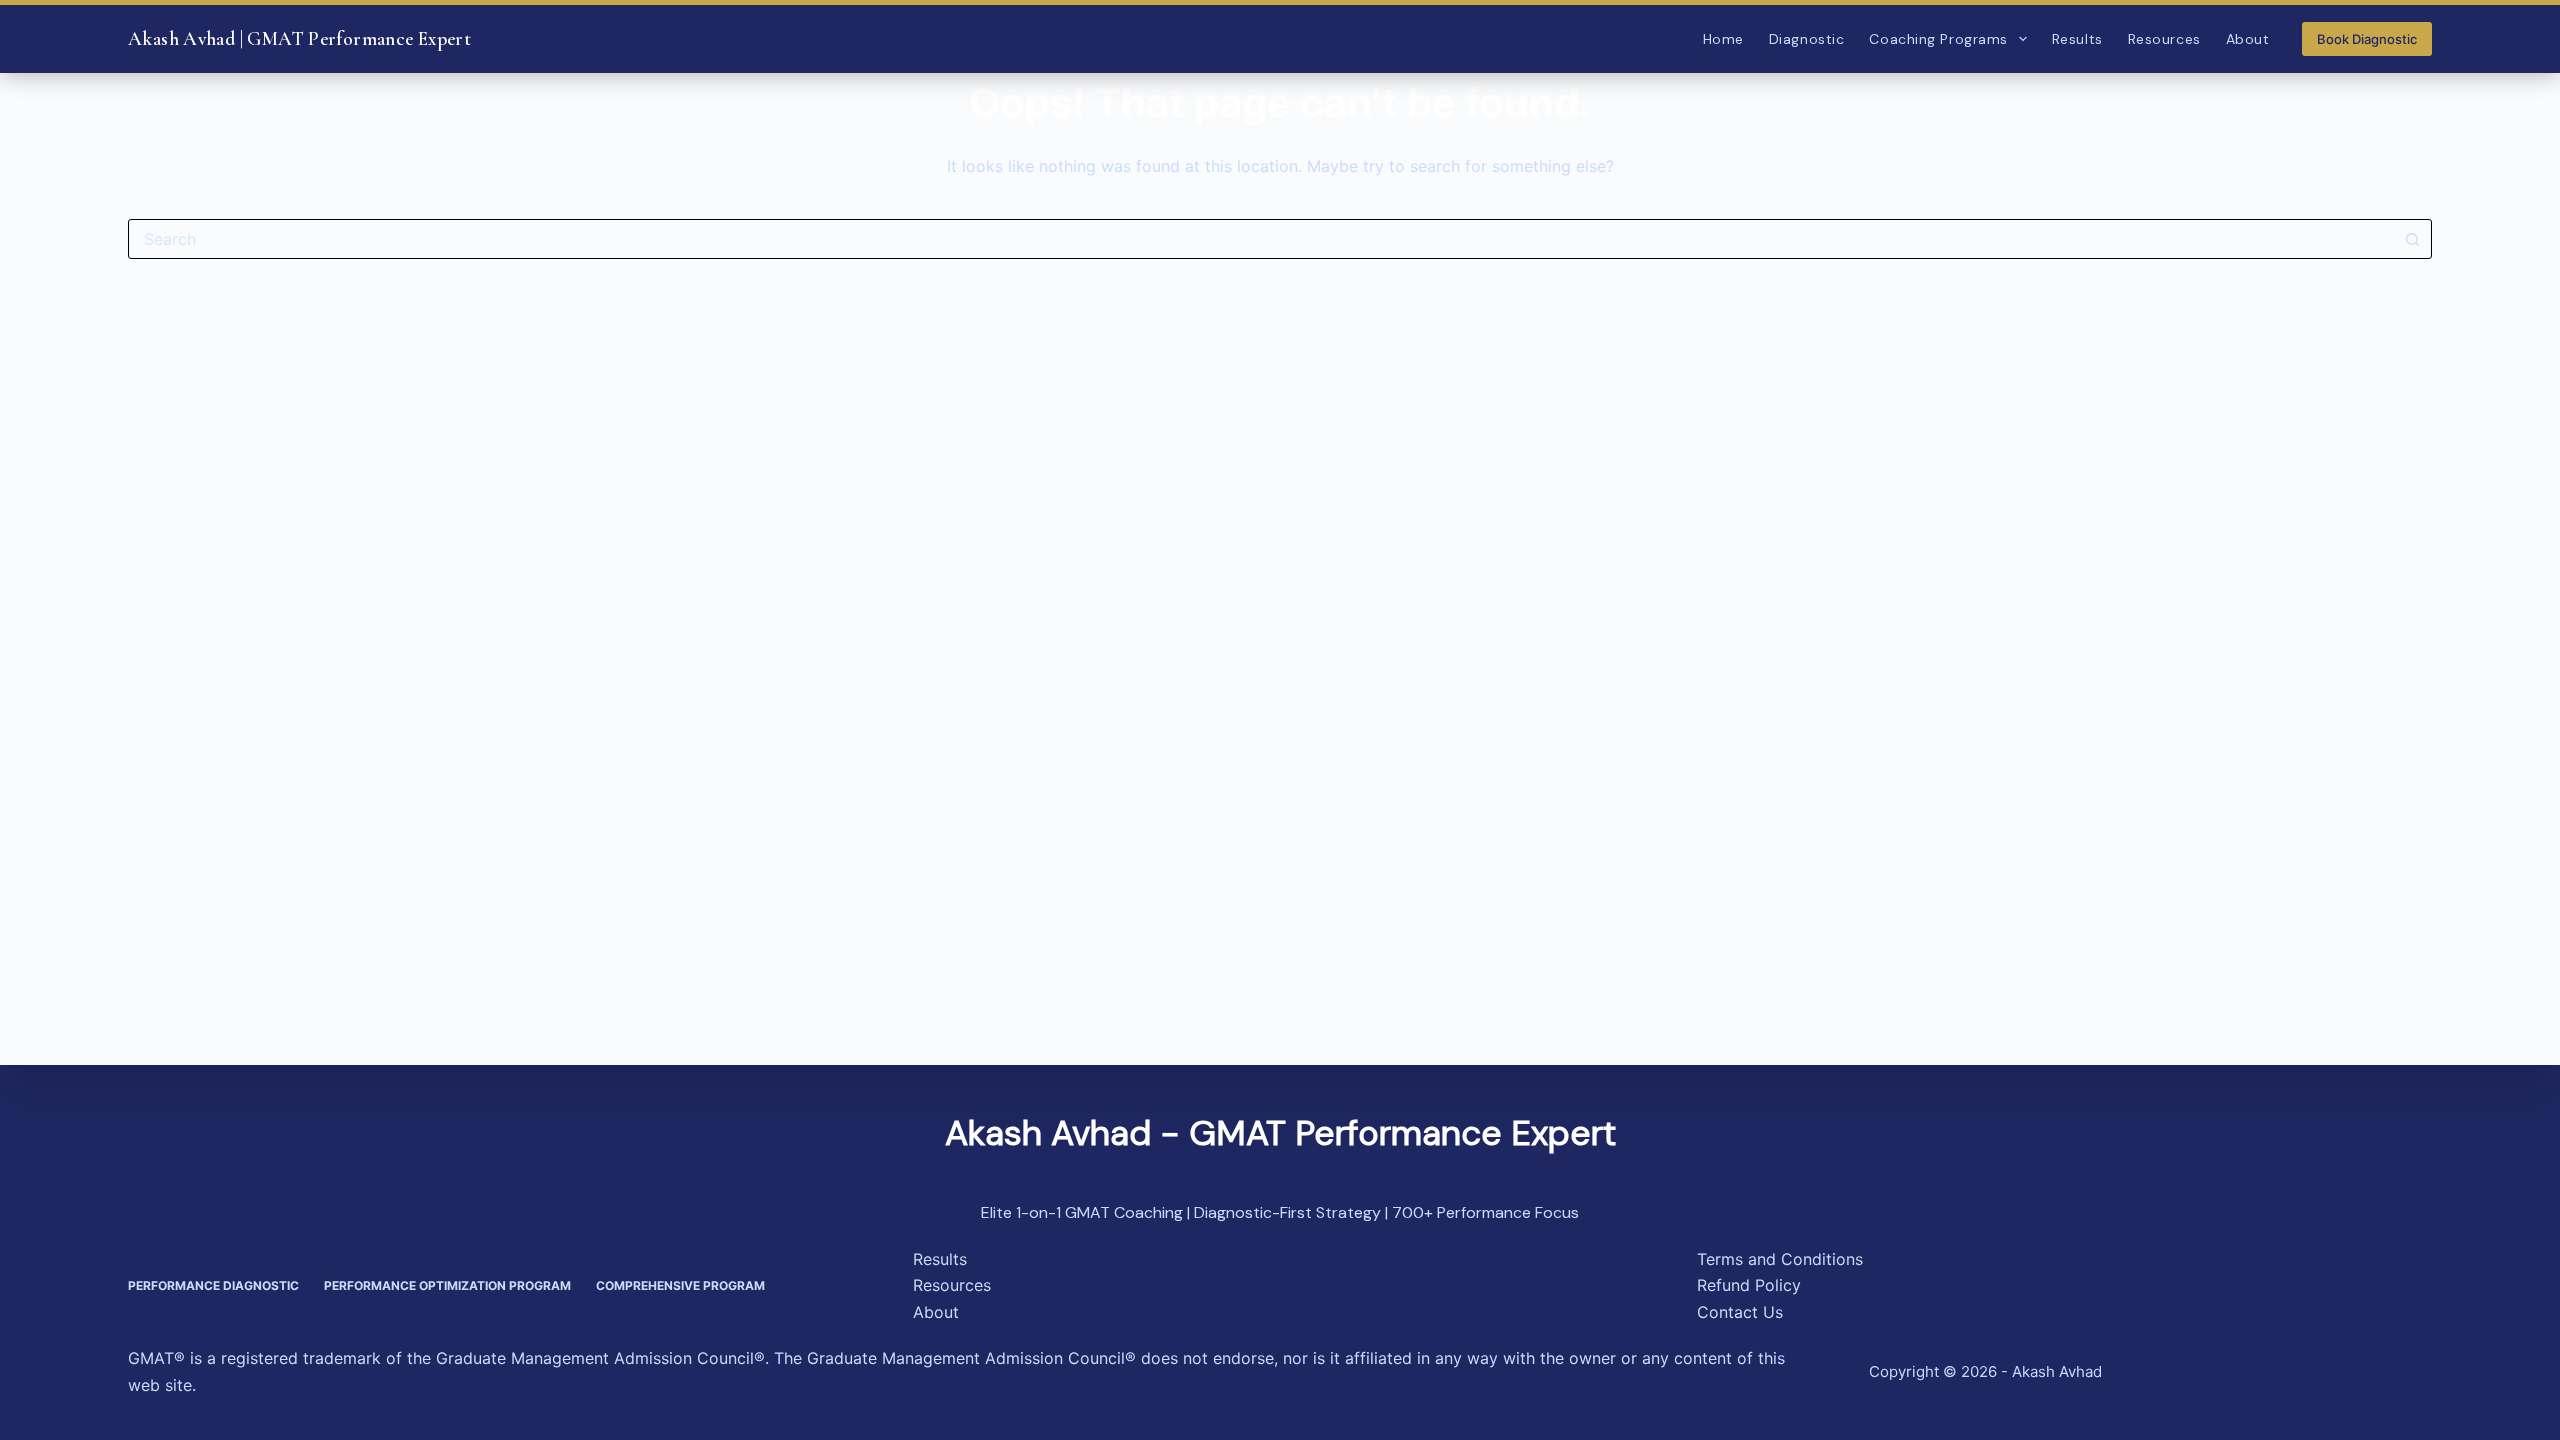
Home (1723, 39)
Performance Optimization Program (447, 1285)
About (2248, 39)
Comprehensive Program (680, 1285)
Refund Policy (1749, 1285)
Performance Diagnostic (213, 1285)
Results (2077, 39)
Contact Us (1740, 1312)
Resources (2164, 39)
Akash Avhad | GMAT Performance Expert (299, 39)
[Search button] (2412, 239)
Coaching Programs (1938, 39)
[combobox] (1261, 239)
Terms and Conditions (1780, 1259)
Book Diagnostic (2367, 39)
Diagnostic (1807, 39)
